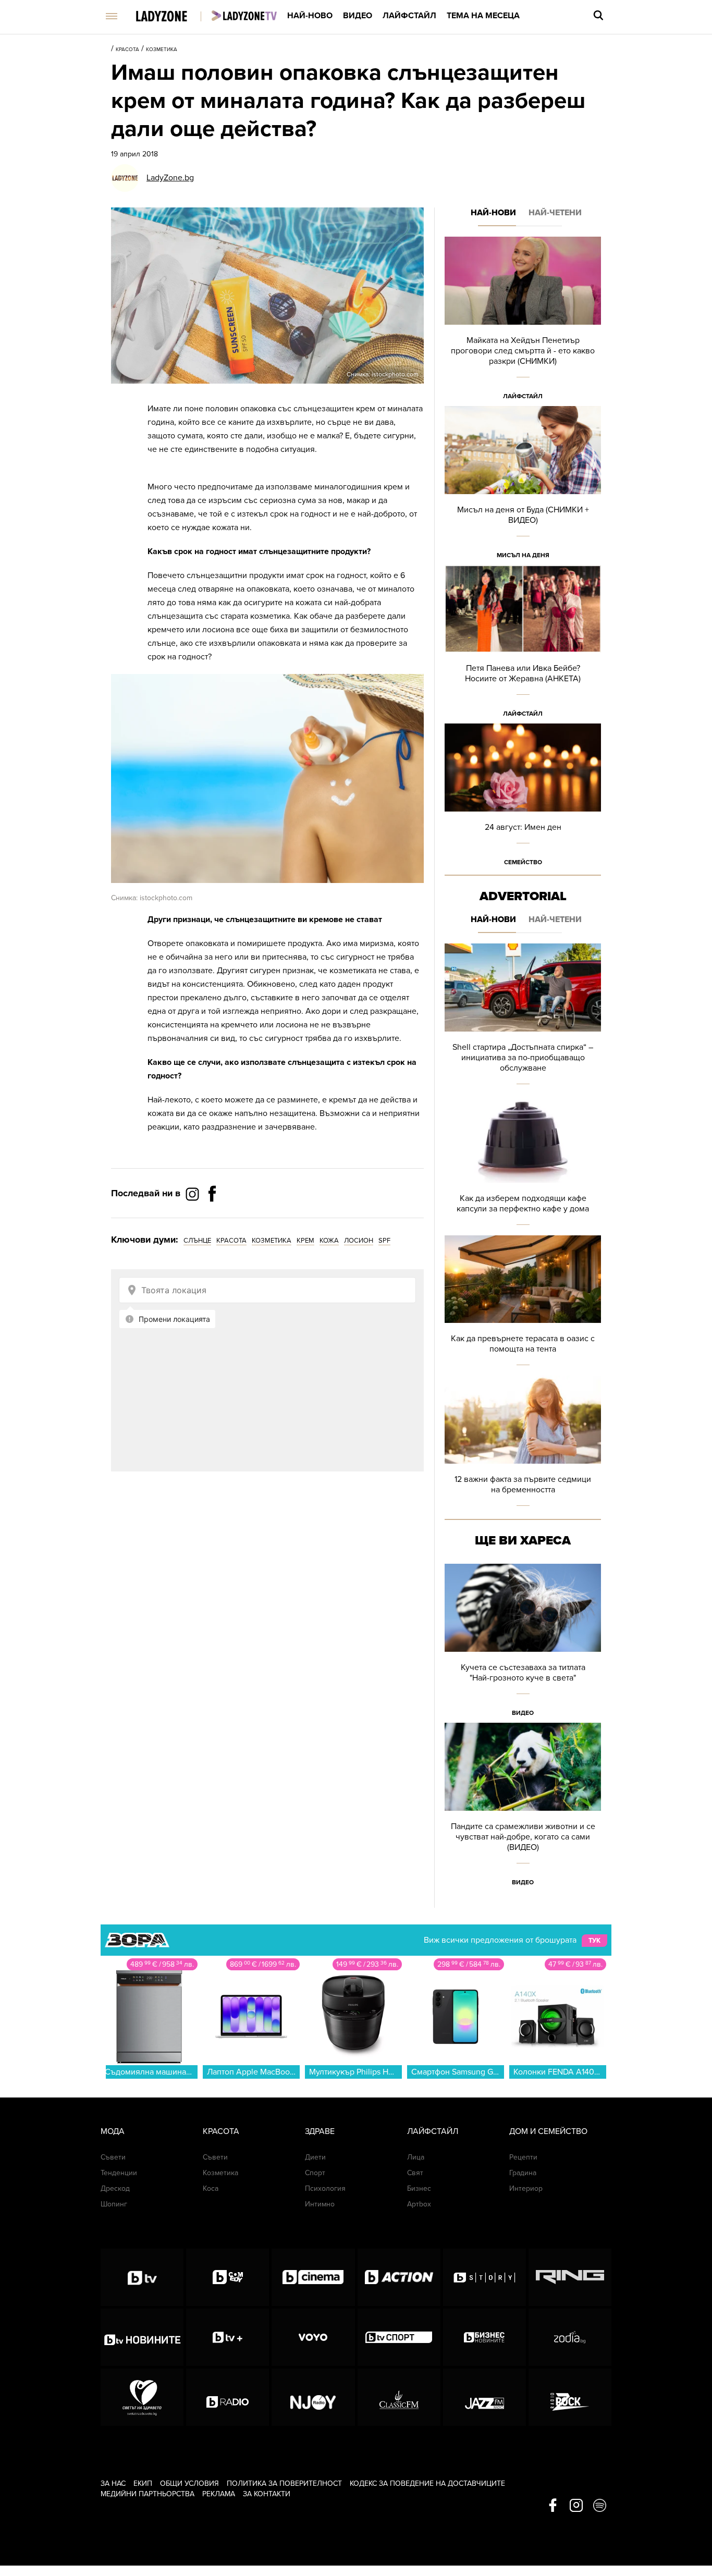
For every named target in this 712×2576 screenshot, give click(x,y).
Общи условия (189, 2483)
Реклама (219, 2494)
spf (384, 1241)
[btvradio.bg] (228, 2397)
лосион (359, 1241)
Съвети (113, 2157)
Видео (358, 16)
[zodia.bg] (570, 2337)
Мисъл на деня (523, 555)
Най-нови (493, 213)
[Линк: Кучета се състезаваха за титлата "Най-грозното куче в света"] (523, 1643)
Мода (113, 2131)
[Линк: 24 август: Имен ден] (523, 798)
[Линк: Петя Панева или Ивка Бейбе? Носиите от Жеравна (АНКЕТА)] (523, 645)
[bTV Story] (484, 2277)
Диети (315, 2157)
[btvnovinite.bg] (142, 2337)
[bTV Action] (399, 2277)
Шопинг (114, 2204)
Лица (416, 2157)
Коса (211, 2188)
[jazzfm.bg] (484, 2397)
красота (231, 1241)
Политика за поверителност (284, 2483)
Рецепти (523, 2157)
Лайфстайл (409, 16)
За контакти (267, 2494)
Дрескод (115, 2188)
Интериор (526, 2188)
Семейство (523, 862)
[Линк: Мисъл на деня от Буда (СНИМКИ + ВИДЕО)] (523, 486)
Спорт (315, 2173)
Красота (127, 50)
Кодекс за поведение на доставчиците (427, 2483)
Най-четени (555, 213)
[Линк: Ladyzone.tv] (244, 16)
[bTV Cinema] (313, 2277)
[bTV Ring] (570, 2277)
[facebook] (553, 2506)
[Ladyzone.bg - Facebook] (212, 1217)
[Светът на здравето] (142, 2397)
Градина (523, 2173)
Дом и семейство (548, 2131)
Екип (143, 2483)
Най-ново (310, 16)
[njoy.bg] (313, 2397)
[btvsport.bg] (399, 2337)
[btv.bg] (142, 2277)
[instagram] (576, 2506)
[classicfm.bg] (399, 2397)
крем (305, 1241)
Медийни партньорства (148, 2494)
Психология (325, 2188)
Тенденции (119, 2173)
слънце (197, 1241)
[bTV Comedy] (228, 2277)
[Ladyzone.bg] (172, 17)
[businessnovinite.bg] (484, 2337)
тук (594, 1941)
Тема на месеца (483, 16)
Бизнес (419, 2188)
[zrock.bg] (570, 2397)
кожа (329, 1241)
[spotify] (600, 2506)
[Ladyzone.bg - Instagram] (193, 1194)
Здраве (320, 2131)
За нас (113, 2483)
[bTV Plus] (228, 2337)
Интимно (320, 2204)
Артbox (419, 2204)
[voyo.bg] (313, 2337)
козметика (272, 1241)
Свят (415, 2173)
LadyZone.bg (170, 178)
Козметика (162, 50)
